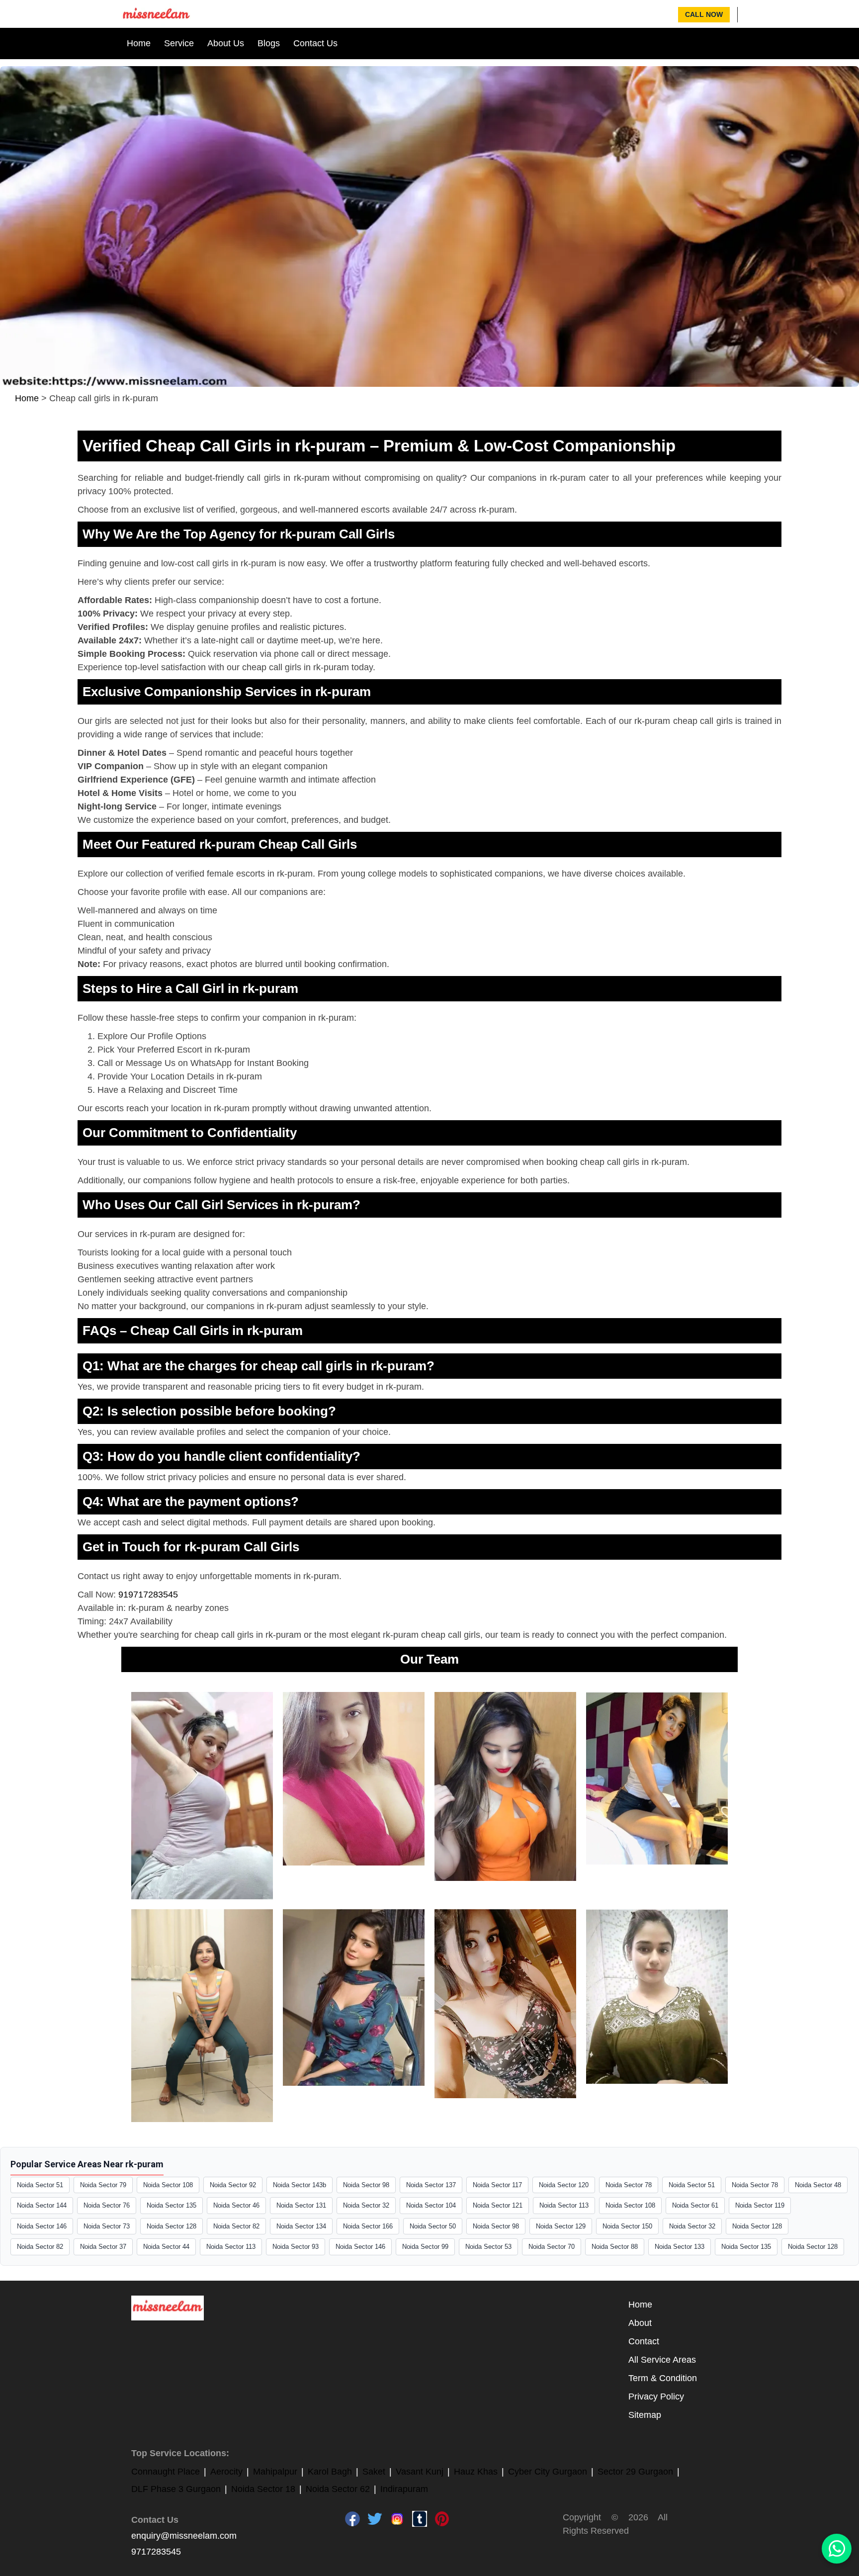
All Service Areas (662, 2360)
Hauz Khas (476, 2472)
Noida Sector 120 (564, 2185)
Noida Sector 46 (236, 2205)
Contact (644, 2341)
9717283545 (156, 2552)
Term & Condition (663, 2378)
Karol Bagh (330, 2472)
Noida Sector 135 (172, 2205)
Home (139, 43)
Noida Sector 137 (431, 2185)
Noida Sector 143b (300, 2185)
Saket (374, 2472)
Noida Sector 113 (564, 2205)
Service (179, 43)
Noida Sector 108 (168, 2185)
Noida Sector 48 (818, 2185)
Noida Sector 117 (497, 2185)
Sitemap (645, 2415)
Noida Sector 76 (107, 2205)
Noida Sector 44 (166, 2247)
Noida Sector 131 (301, 2205)
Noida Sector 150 (627, 2226)
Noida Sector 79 (103, 2185)
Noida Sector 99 (425, 2247)
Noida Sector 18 (263, 2489)
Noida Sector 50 (433, 2226)
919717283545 (148, 1595)
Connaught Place (166, 2472)
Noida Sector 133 (680, 2247)
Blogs (269, 43)
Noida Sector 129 (561, 2226)
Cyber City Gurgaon (548, 2472)
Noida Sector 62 (338, 2489)
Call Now (704, 14)
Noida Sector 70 (552, 2247)
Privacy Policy (656, 2397)
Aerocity (226, 2472)
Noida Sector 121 (498, 2205)
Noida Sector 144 (42, 2205)
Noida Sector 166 (368, 2226)
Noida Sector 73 (107, 2226)
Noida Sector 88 (615, 2247)
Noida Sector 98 (366, 2185)
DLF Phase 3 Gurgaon (176, 2489)
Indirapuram (404, 2489)
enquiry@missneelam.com (184, 2536)
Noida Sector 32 (366, 2205)
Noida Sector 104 (431, 2205)
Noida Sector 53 (488, 2247)
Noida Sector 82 (236, 2226)
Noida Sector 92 (233, 2185)
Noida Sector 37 (103, 2247)
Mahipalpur (275, 2472)
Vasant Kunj (420, 2472)
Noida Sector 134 (301, 2226)
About (640, 2323)
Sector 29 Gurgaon (635, 2472)
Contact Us (315, 43)
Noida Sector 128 (172, 2226)
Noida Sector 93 (296, 2247)
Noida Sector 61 (695, 2205)
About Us (226, 43)
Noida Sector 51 (40, 2185)
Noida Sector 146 (42, 2226)
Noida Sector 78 (629, 2185)
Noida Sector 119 (760, 2205)
